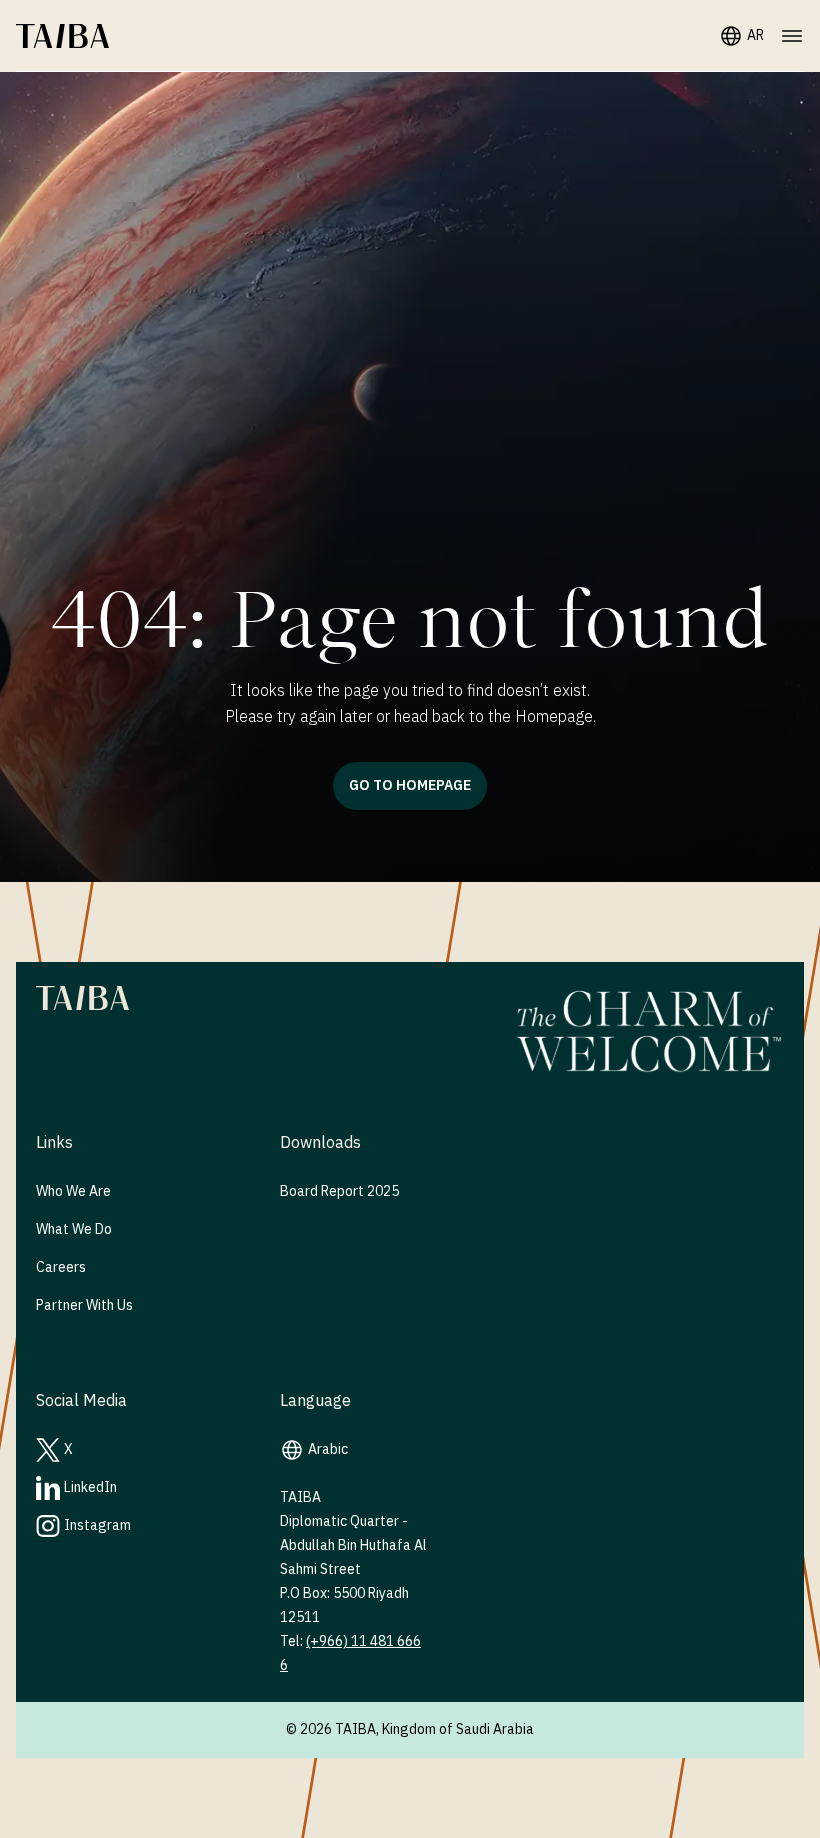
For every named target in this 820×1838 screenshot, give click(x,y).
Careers (61, 1267)
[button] (62, 36)
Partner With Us (84, 1305)
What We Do (74, 1229)
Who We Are (73, 1191)
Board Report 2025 (339, 1191)
